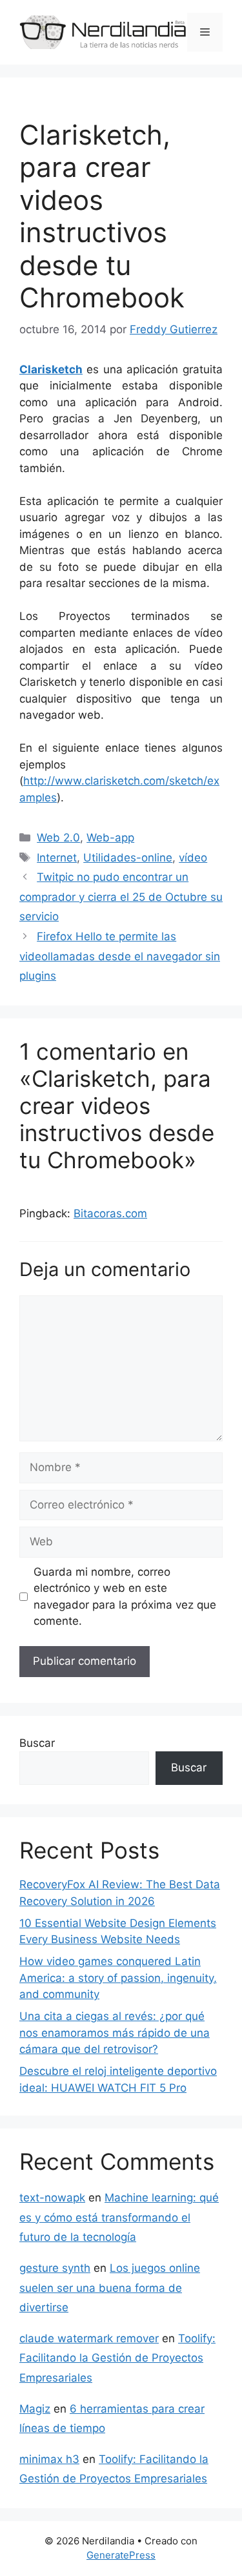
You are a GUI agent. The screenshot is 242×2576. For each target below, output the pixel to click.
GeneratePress (121, 2555)
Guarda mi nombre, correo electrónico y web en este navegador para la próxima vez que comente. (125, 1597)
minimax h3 (49, 2459)
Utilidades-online (128, 858)
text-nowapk (52, 2198)
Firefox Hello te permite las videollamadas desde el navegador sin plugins (120, 956)
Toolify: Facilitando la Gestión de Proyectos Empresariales (117, 2358)
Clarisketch (51, 369)
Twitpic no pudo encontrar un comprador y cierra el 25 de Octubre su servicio (121, 897)
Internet (57, 858)
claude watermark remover (89, 2338)
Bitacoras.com (110, 1213)
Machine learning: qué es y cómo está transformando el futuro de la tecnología (119, 2217)
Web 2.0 (58, 838)
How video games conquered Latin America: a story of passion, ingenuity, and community (118, 1978)
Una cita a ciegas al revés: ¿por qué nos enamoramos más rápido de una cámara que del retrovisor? (115, 2033)
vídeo (193, 858)
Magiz (35, 2409)
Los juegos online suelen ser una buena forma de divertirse (110, 2288)
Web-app (110, 838)
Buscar (37, 1743)
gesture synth (55, 2268)
